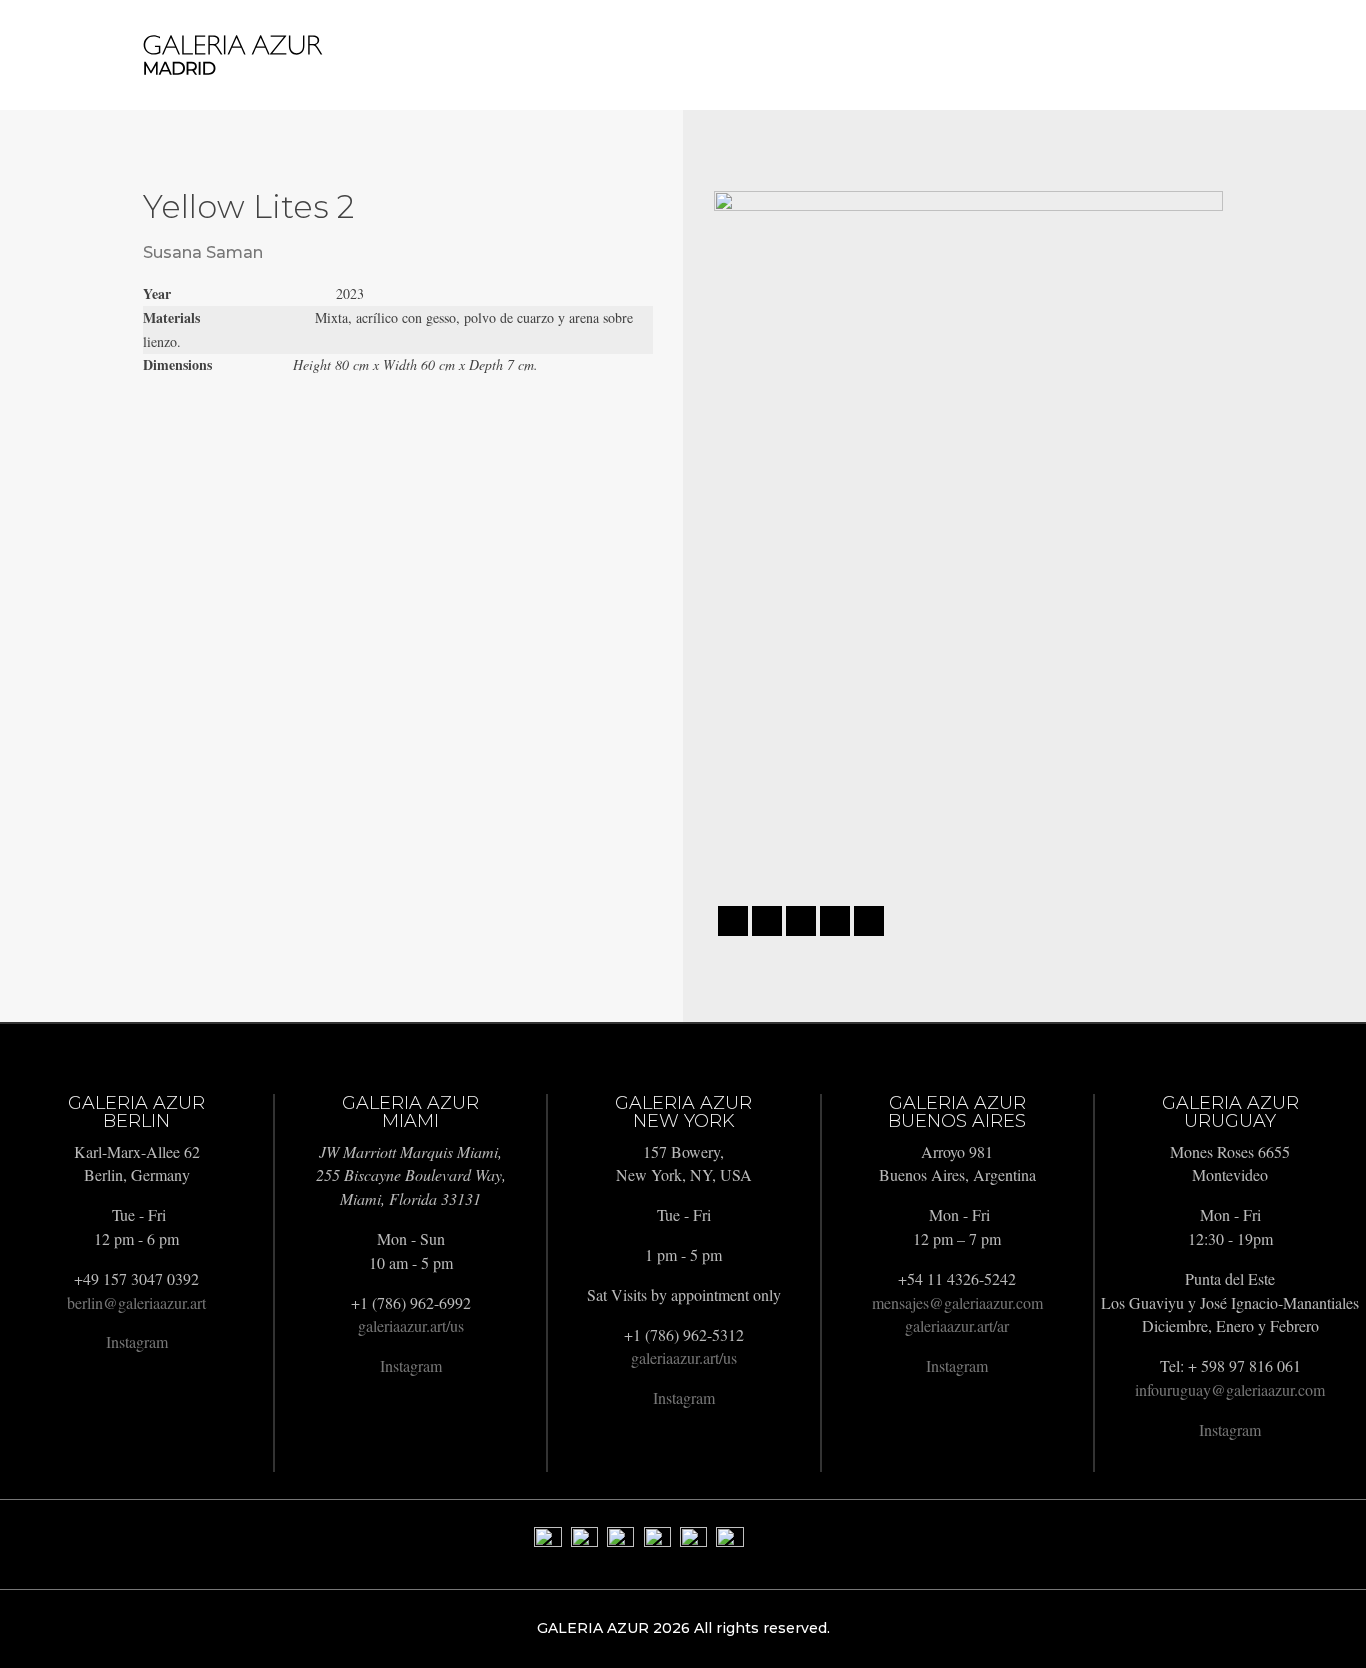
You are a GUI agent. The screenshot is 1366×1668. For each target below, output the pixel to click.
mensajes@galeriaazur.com (957, 1302)
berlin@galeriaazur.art (136, 1302)
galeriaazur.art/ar (957, 1325)
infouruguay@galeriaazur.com (1230, 1389)
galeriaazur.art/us (411, 1325)
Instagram (137, 1341)
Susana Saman (203, 252)
